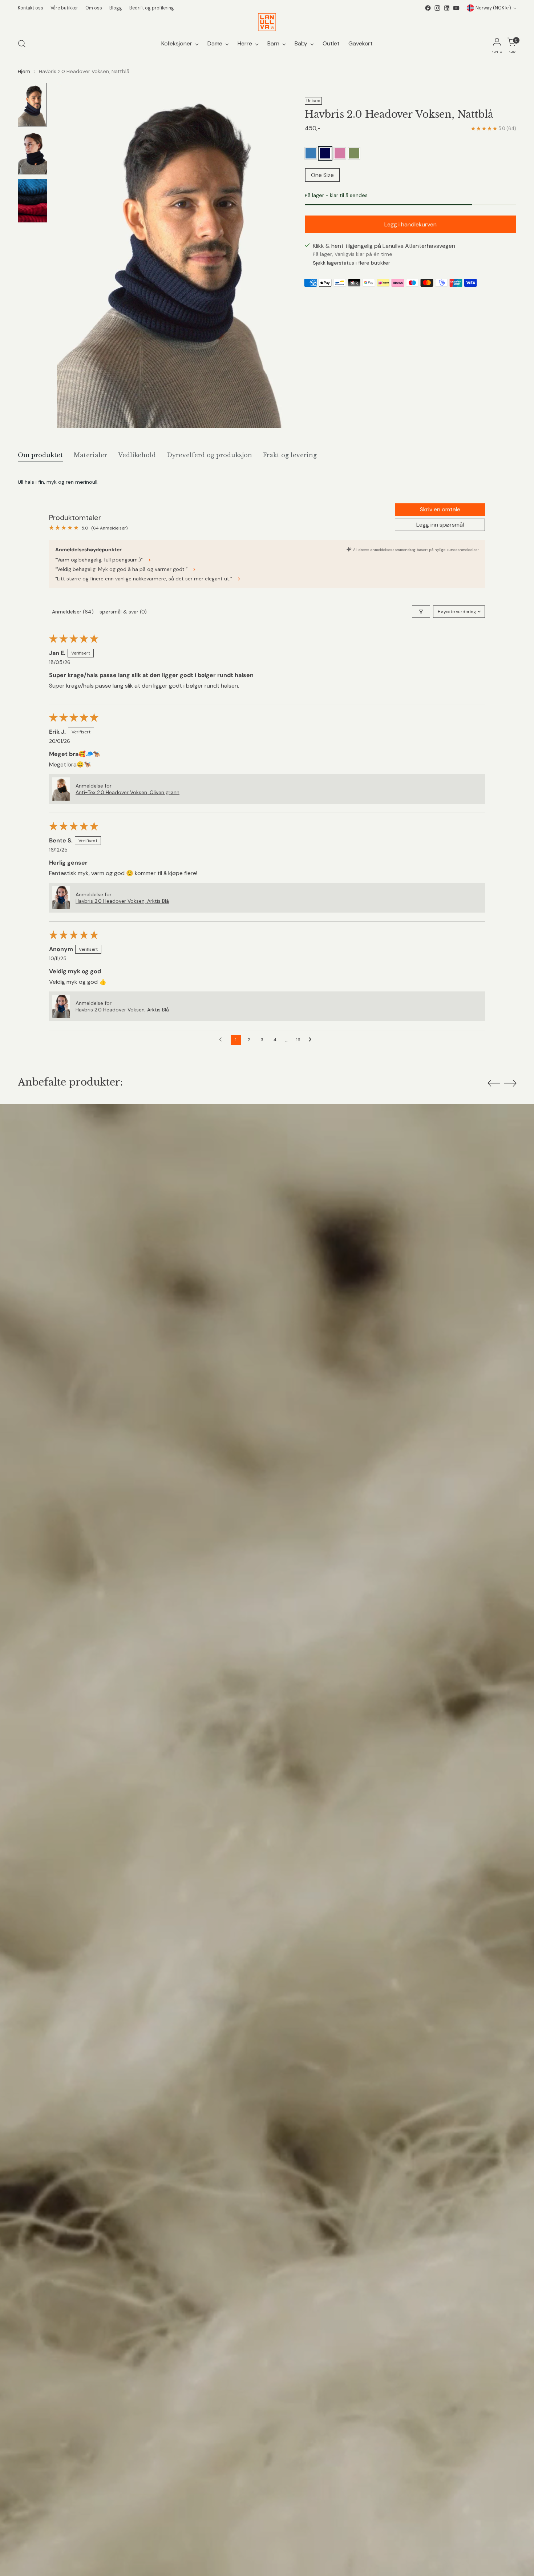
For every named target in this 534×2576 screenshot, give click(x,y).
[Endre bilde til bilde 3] (32, 201)
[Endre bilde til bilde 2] (32, 153)
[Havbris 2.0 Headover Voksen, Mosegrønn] (354, 153)
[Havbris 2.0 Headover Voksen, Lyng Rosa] (340, 153)
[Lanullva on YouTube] (456, 8)
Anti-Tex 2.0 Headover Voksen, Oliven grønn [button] (128, 792)
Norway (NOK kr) (493, 8)
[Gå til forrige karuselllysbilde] (494, 1083)
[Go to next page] (312, 1040)
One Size (322, 175)
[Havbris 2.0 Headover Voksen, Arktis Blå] (311, 153)
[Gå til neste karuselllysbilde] (510, 1083)
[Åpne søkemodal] (22, 44)
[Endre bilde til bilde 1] (32, 105)
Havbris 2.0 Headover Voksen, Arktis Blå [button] (122, 901)
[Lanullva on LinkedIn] (447, 8)
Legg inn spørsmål (440, 525)
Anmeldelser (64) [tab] (73, 612)
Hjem (24, 71)
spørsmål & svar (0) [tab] (123, 612)
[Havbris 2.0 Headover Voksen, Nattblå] (325, 153)
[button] (61, 789)
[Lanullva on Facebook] (428, 8)
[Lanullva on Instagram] (437, 8)
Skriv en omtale (440, 509)
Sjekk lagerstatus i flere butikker (351, 263)
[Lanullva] (267, 22)
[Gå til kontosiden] (497, 44)
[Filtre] (421, 612)
